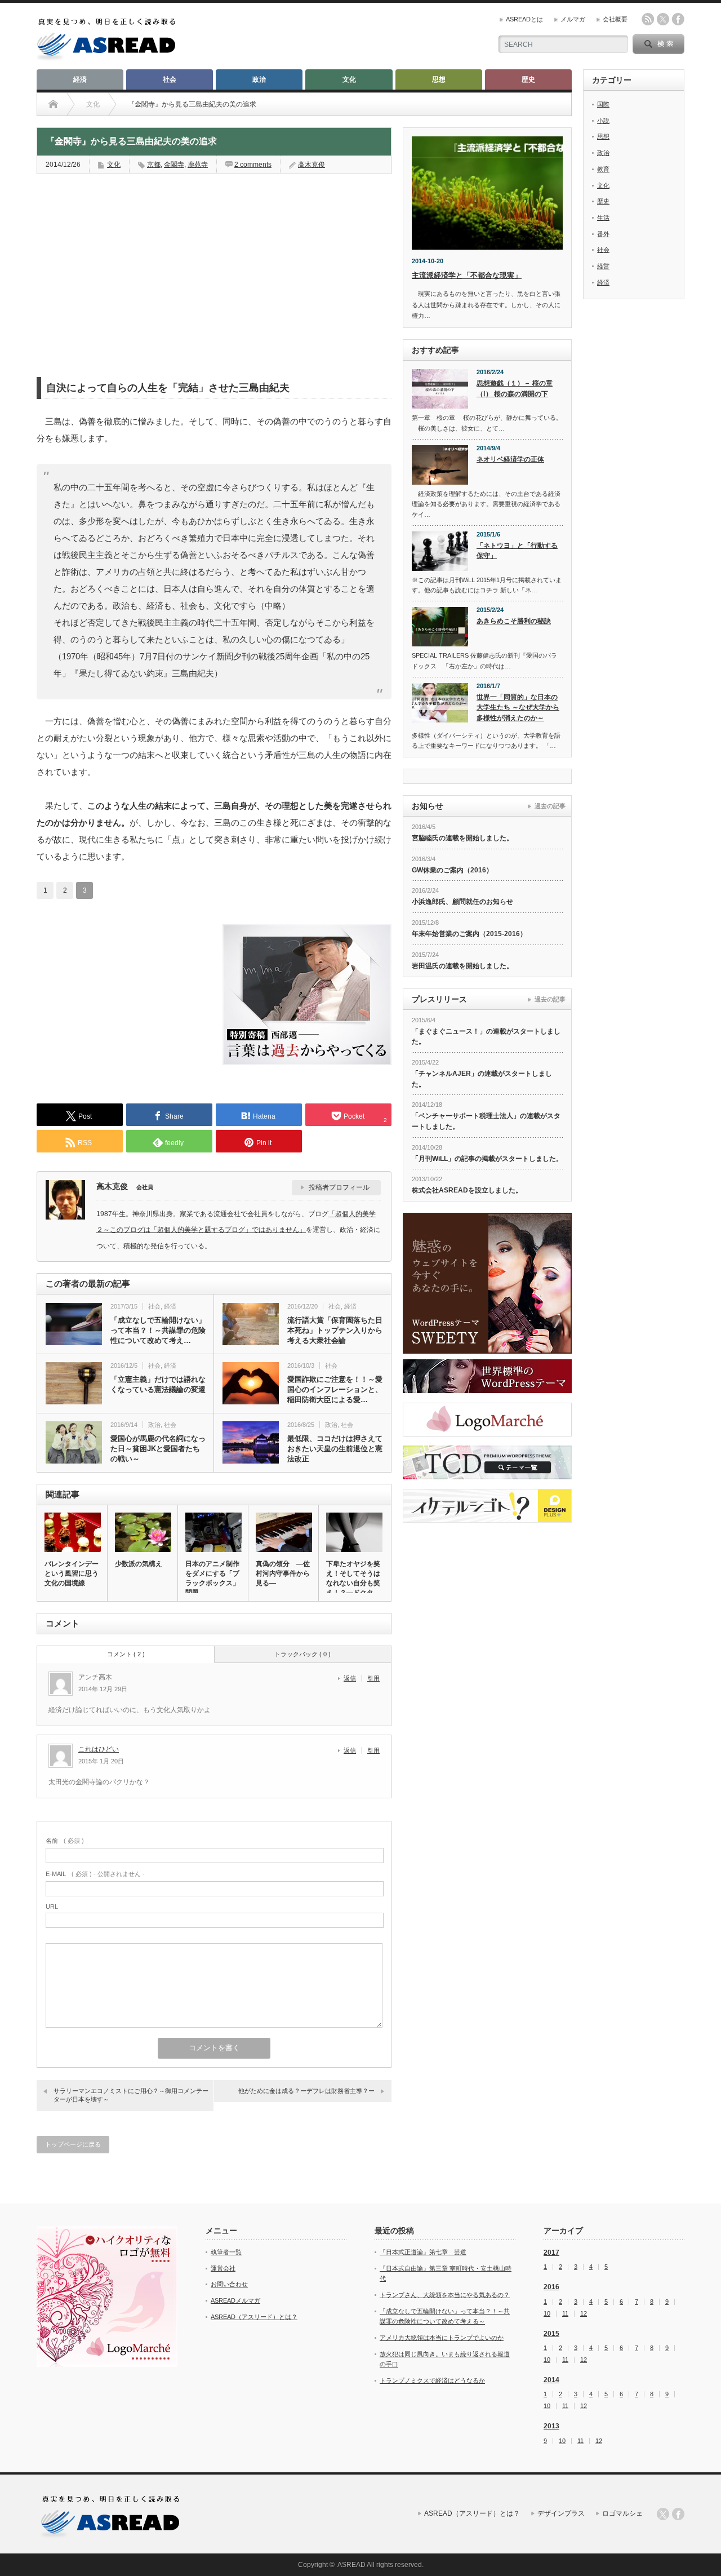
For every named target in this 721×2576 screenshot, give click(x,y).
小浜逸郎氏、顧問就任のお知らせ (462, 902)
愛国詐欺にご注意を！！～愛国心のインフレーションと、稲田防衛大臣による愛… (335, 1389)
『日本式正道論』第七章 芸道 (423, 2252)
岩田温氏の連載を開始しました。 (462, 966)
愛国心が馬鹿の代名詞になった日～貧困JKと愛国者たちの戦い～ (158, 1449)
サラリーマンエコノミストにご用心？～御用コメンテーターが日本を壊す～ (131, 2095)
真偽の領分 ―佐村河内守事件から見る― (283, 1573)
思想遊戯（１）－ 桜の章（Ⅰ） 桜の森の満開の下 (515, 389)
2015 (551, 2334)
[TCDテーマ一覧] (487, 1462)
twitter (663, 19)
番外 (603, 234)
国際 (603, 104)
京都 (154, 165)
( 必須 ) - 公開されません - (95, 1874)
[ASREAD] (106, 58)
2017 (551, 2253)
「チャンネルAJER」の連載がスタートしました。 (482, 1079)
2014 (551, 2380)
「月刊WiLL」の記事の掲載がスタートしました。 (487, 1159)
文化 (349, 79)
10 (547, 2314)
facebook (678, 19)
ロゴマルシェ (622, 2513)
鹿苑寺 (198, 165)
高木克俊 (311, 165)
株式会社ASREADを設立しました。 (467, 1190)
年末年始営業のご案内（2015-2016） (469, 934)
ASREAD (351, 2565)
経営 (603, 266)
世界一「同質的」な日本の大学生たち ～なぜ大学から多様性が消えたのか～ (518, 708)
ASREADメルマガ (235, 2300)
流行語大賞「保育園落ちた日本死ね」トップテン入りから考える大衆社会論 (335, 1330)
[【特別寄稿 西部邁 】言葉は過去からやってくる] (307, 1062)
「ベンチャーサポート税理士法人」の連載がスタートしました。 (486, 1121)
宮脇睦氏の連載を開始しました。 (462, 838)
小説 (603, 121)
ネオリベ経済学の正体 (510, 459)
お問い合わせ (229, 2284)
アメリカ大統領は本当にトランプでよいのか (442, 2338)
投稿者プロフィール (339, 1187)
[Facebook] (678, 2514)
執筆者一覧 (226, 2252)
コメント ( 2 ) (126, 1654)
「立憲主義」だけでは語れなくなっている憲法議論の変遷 (158, 1384)
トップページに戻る (73, 2144)
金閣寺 (174, 165)
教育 (603, 169)
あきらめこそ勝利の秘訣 (514, 621)
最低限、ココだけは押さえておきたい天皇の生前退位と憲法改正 (335, 1449)
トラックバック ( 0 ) (302, 1654)
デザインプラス (561, 2513)
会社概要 (615, 19)
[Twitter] (663, 2514)
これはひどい (99, 1749)
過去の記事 (550, 806)
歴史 (528, 79)
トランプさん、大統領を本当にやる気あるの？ (445, 2295)
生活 (603, 218)
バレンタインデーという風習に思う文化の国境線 (72, 1573)
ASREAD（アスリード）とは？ (254, 2317)
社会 (170, 79)
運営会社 (223, 2268)
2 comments (253, 165)
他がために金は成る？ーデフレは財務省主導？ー (306, 2091)
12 (584, 2314)
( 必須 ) (65, 1841)
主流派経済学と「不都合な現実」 (467, 275)
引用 (373, 1678)
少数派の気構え (139, 1564)
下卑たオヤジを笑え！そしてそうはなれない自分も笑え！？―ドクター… (353, 1583)
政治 (259, 79)
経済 (80, 79)
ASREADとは (524, 19)
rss (648, 19)
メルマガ (573, 19)
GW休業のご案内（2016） (452, 870)
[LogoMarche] (487, 1420)
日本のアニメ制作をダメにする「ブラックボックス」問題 (212, 1578)
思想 (439, 79)
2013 (551, 2426)
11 (565, 2314)
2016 (551, 2287)
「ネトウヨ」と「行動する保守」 (517, 551)
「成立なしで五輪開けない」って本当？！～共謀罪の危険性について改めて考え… (158, 1330)
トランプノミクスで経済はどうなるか (432, 2380)
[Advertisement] (121, 256)
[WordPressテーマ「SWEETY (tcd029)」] (487, 1283)
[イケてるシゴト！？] (487, 1506)
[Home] (53, 104)
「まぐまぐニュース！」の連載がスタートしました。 (486, 1037)
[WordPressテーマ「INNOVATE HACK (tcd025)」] (487, 1376)
